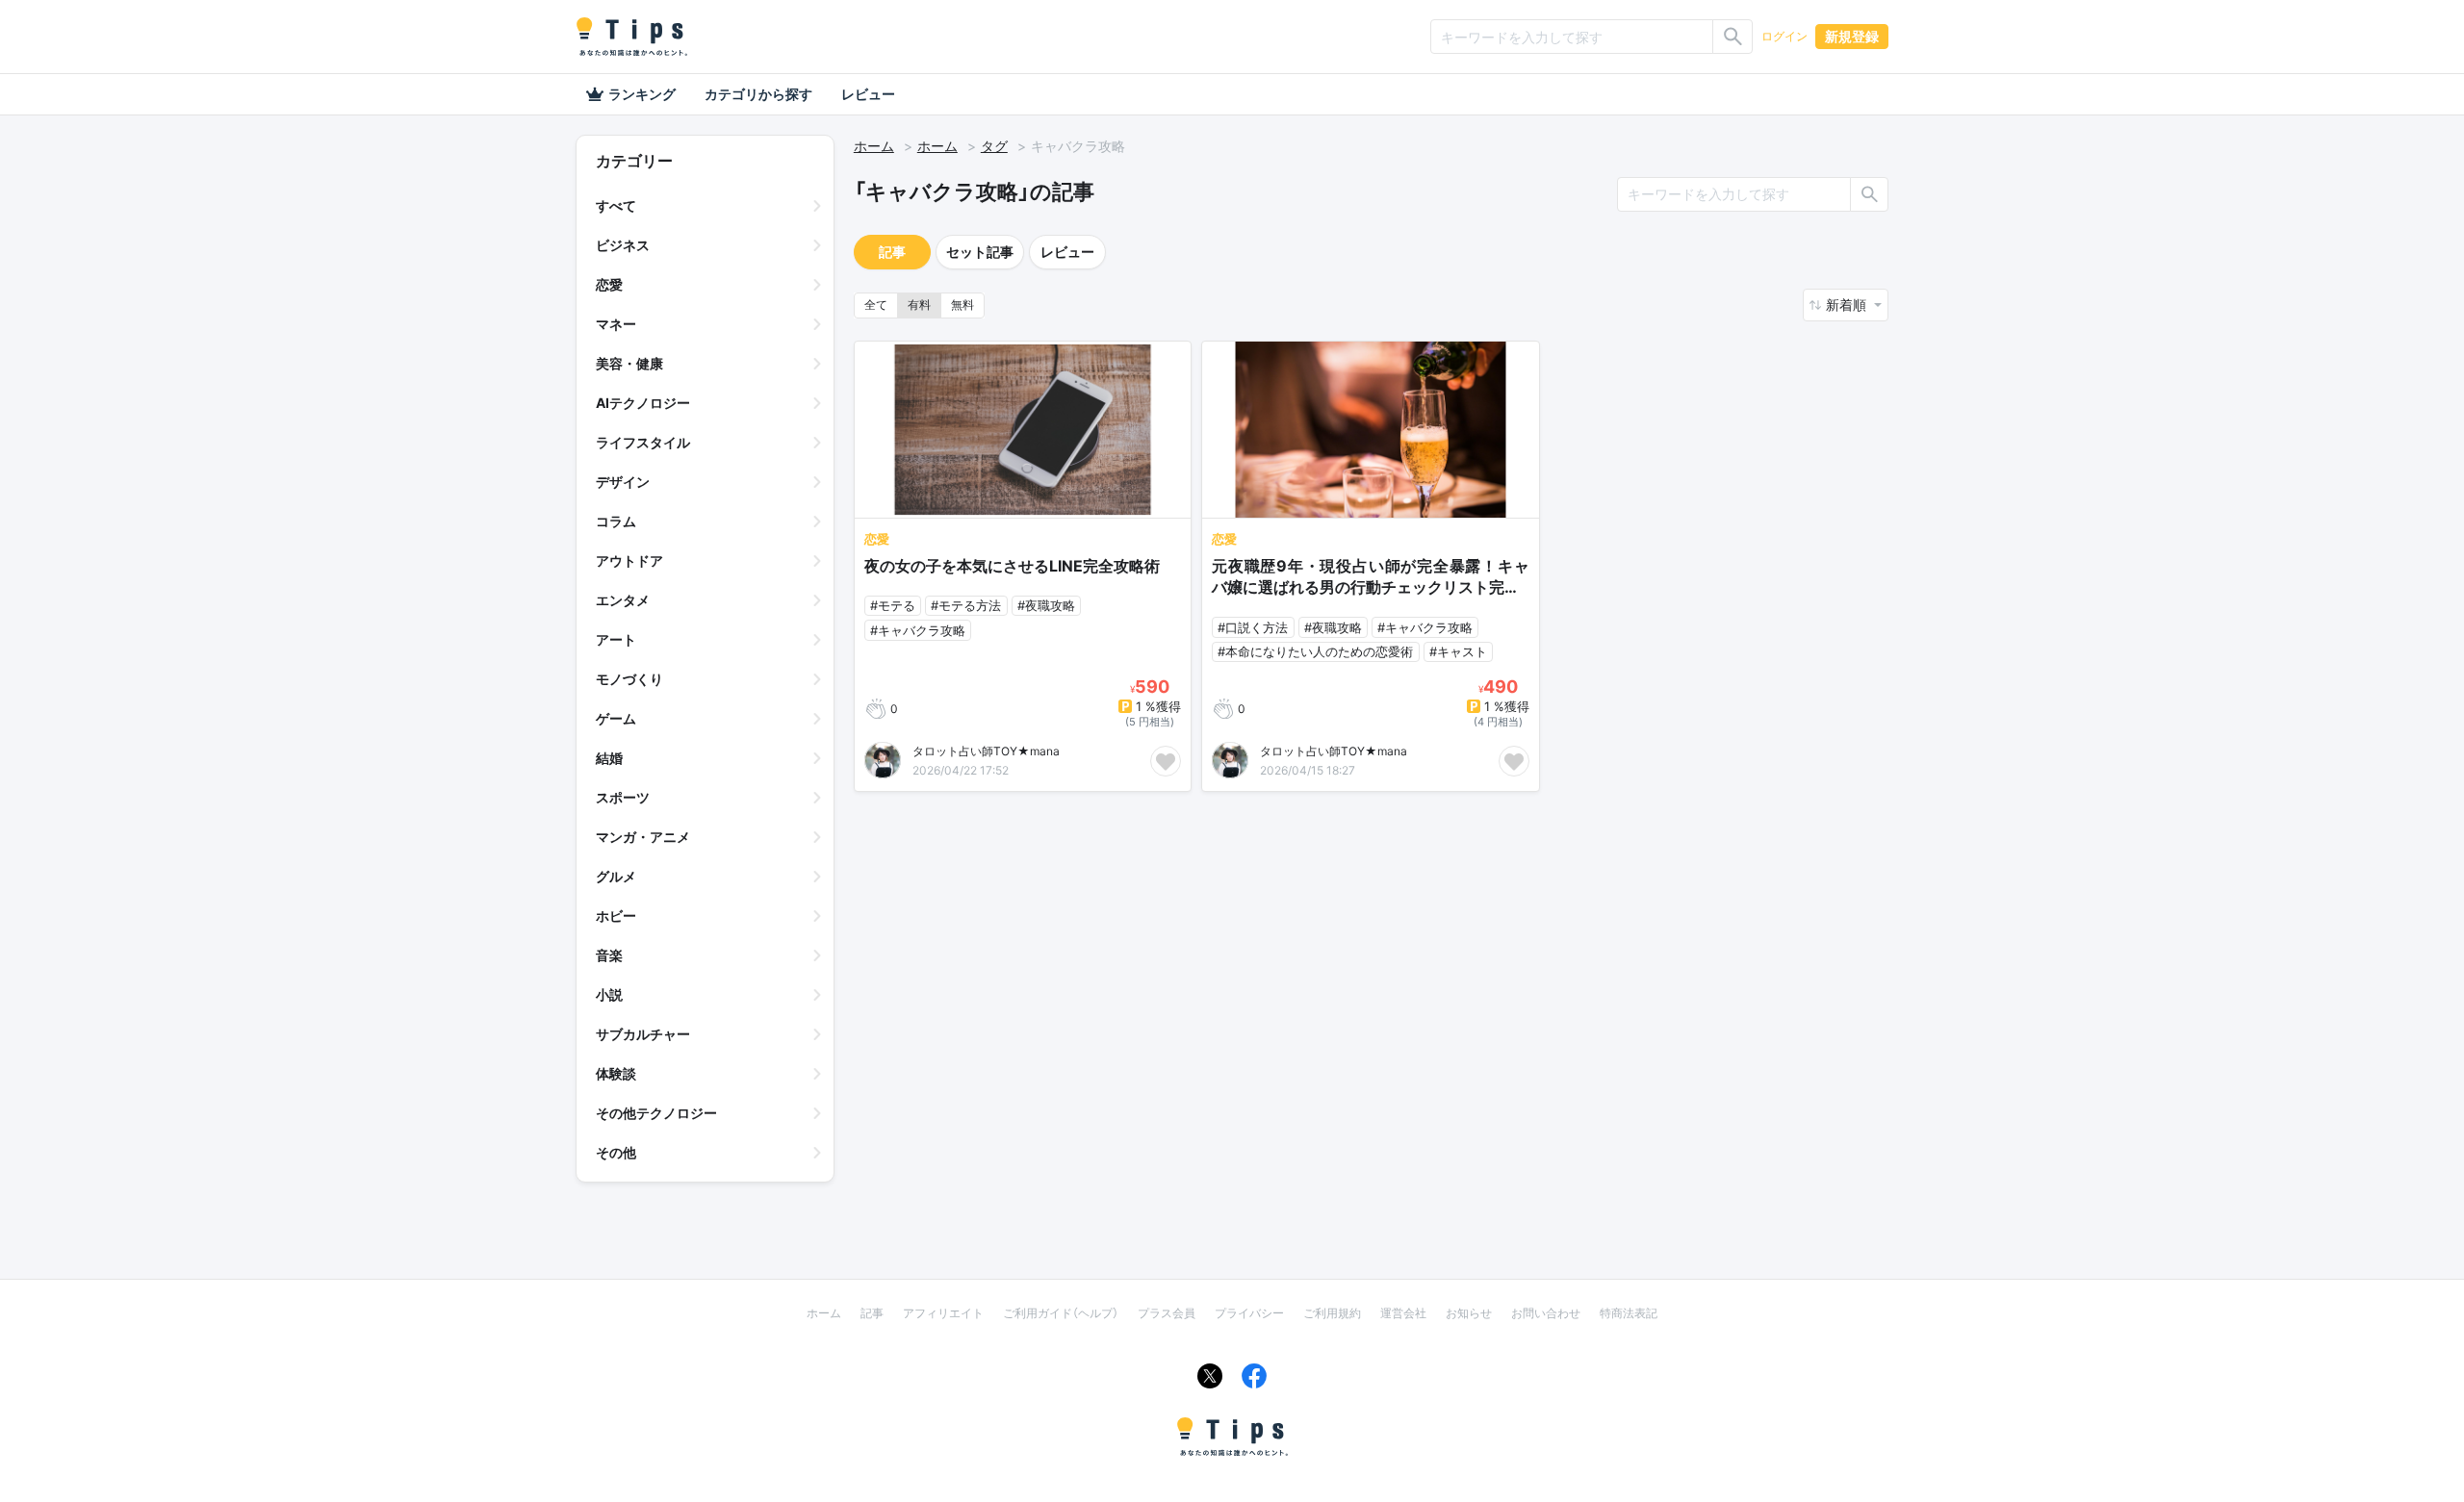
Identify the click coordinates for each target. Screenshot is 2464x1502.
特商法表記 (1629, 1313)
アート (616, 639)
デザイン (623, 482)
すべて (616, 205)
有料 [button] (919, 305)
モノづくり (629, 679)
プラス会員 (1167, 1313)
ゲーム (616, 718)
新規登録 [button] (1852, 36)
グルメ (616, 876)
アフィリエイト (943, 1313)
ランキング (642, 94)
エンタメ (623, 600)
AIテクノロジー (643, 403)
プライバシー (1249, 1313)
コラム (616, 521)
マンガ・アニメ (643, 837)
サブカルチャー (643, 1034)
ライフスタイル (643, 442)
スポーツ (623, 797)
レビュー (868, 94)
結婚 (609, 758)
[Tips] (631, 37)
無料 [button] (962, 305)
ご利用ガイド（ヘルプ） (1061, 1313)
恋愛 (609, 284)
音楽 (609, 955)
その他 (616, 1152)
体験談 (616, 1073)
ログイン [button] (1784, 36)
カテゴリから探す (758, 94)
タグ (994, 146)
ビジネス (623, 245)
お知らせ (1469, 1313)
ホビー (616, 916)
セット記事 (980, 252)
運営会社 (1403, 1313)
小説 (609, 994)
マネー (616, 324)
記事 (892, 252)
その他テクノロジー (656, 1113)
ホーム (874, 146)
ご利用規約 (1332, 1313)
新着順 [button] (1848, 305)
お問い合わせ (1546, 1313)
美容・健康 (629, 363)
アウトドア (629, 560)
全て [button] (876, 305)
